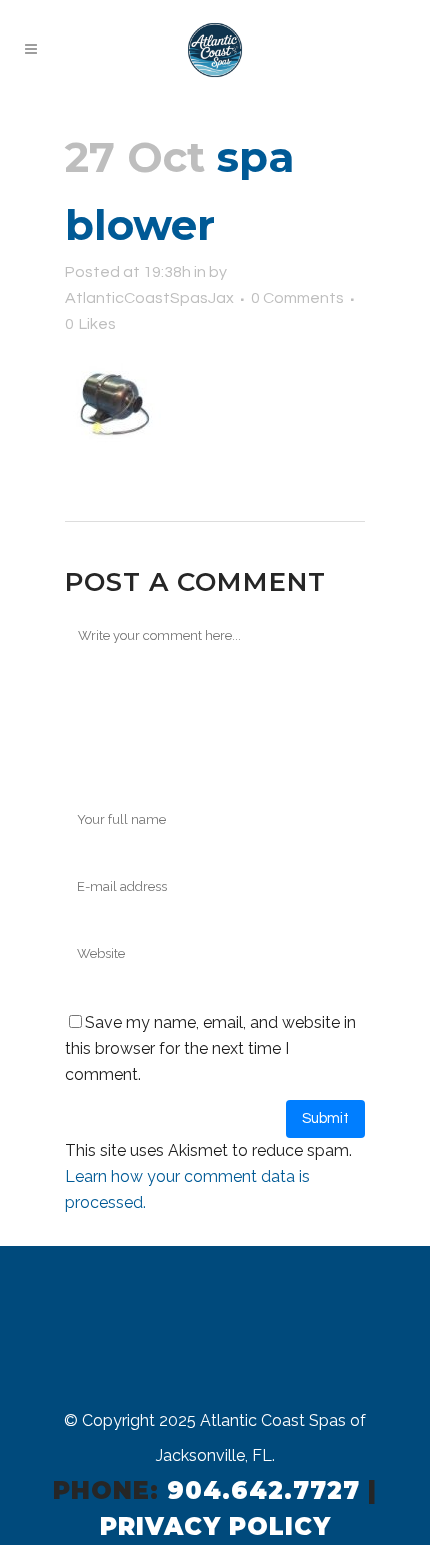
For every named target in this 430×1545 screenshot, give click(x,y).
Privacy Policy (215, 1526)
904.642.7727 (263, 1490)
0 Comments (297, 298)
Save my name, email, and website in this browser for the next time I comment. (210, 1048)
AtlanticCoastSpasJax (149, 298)
